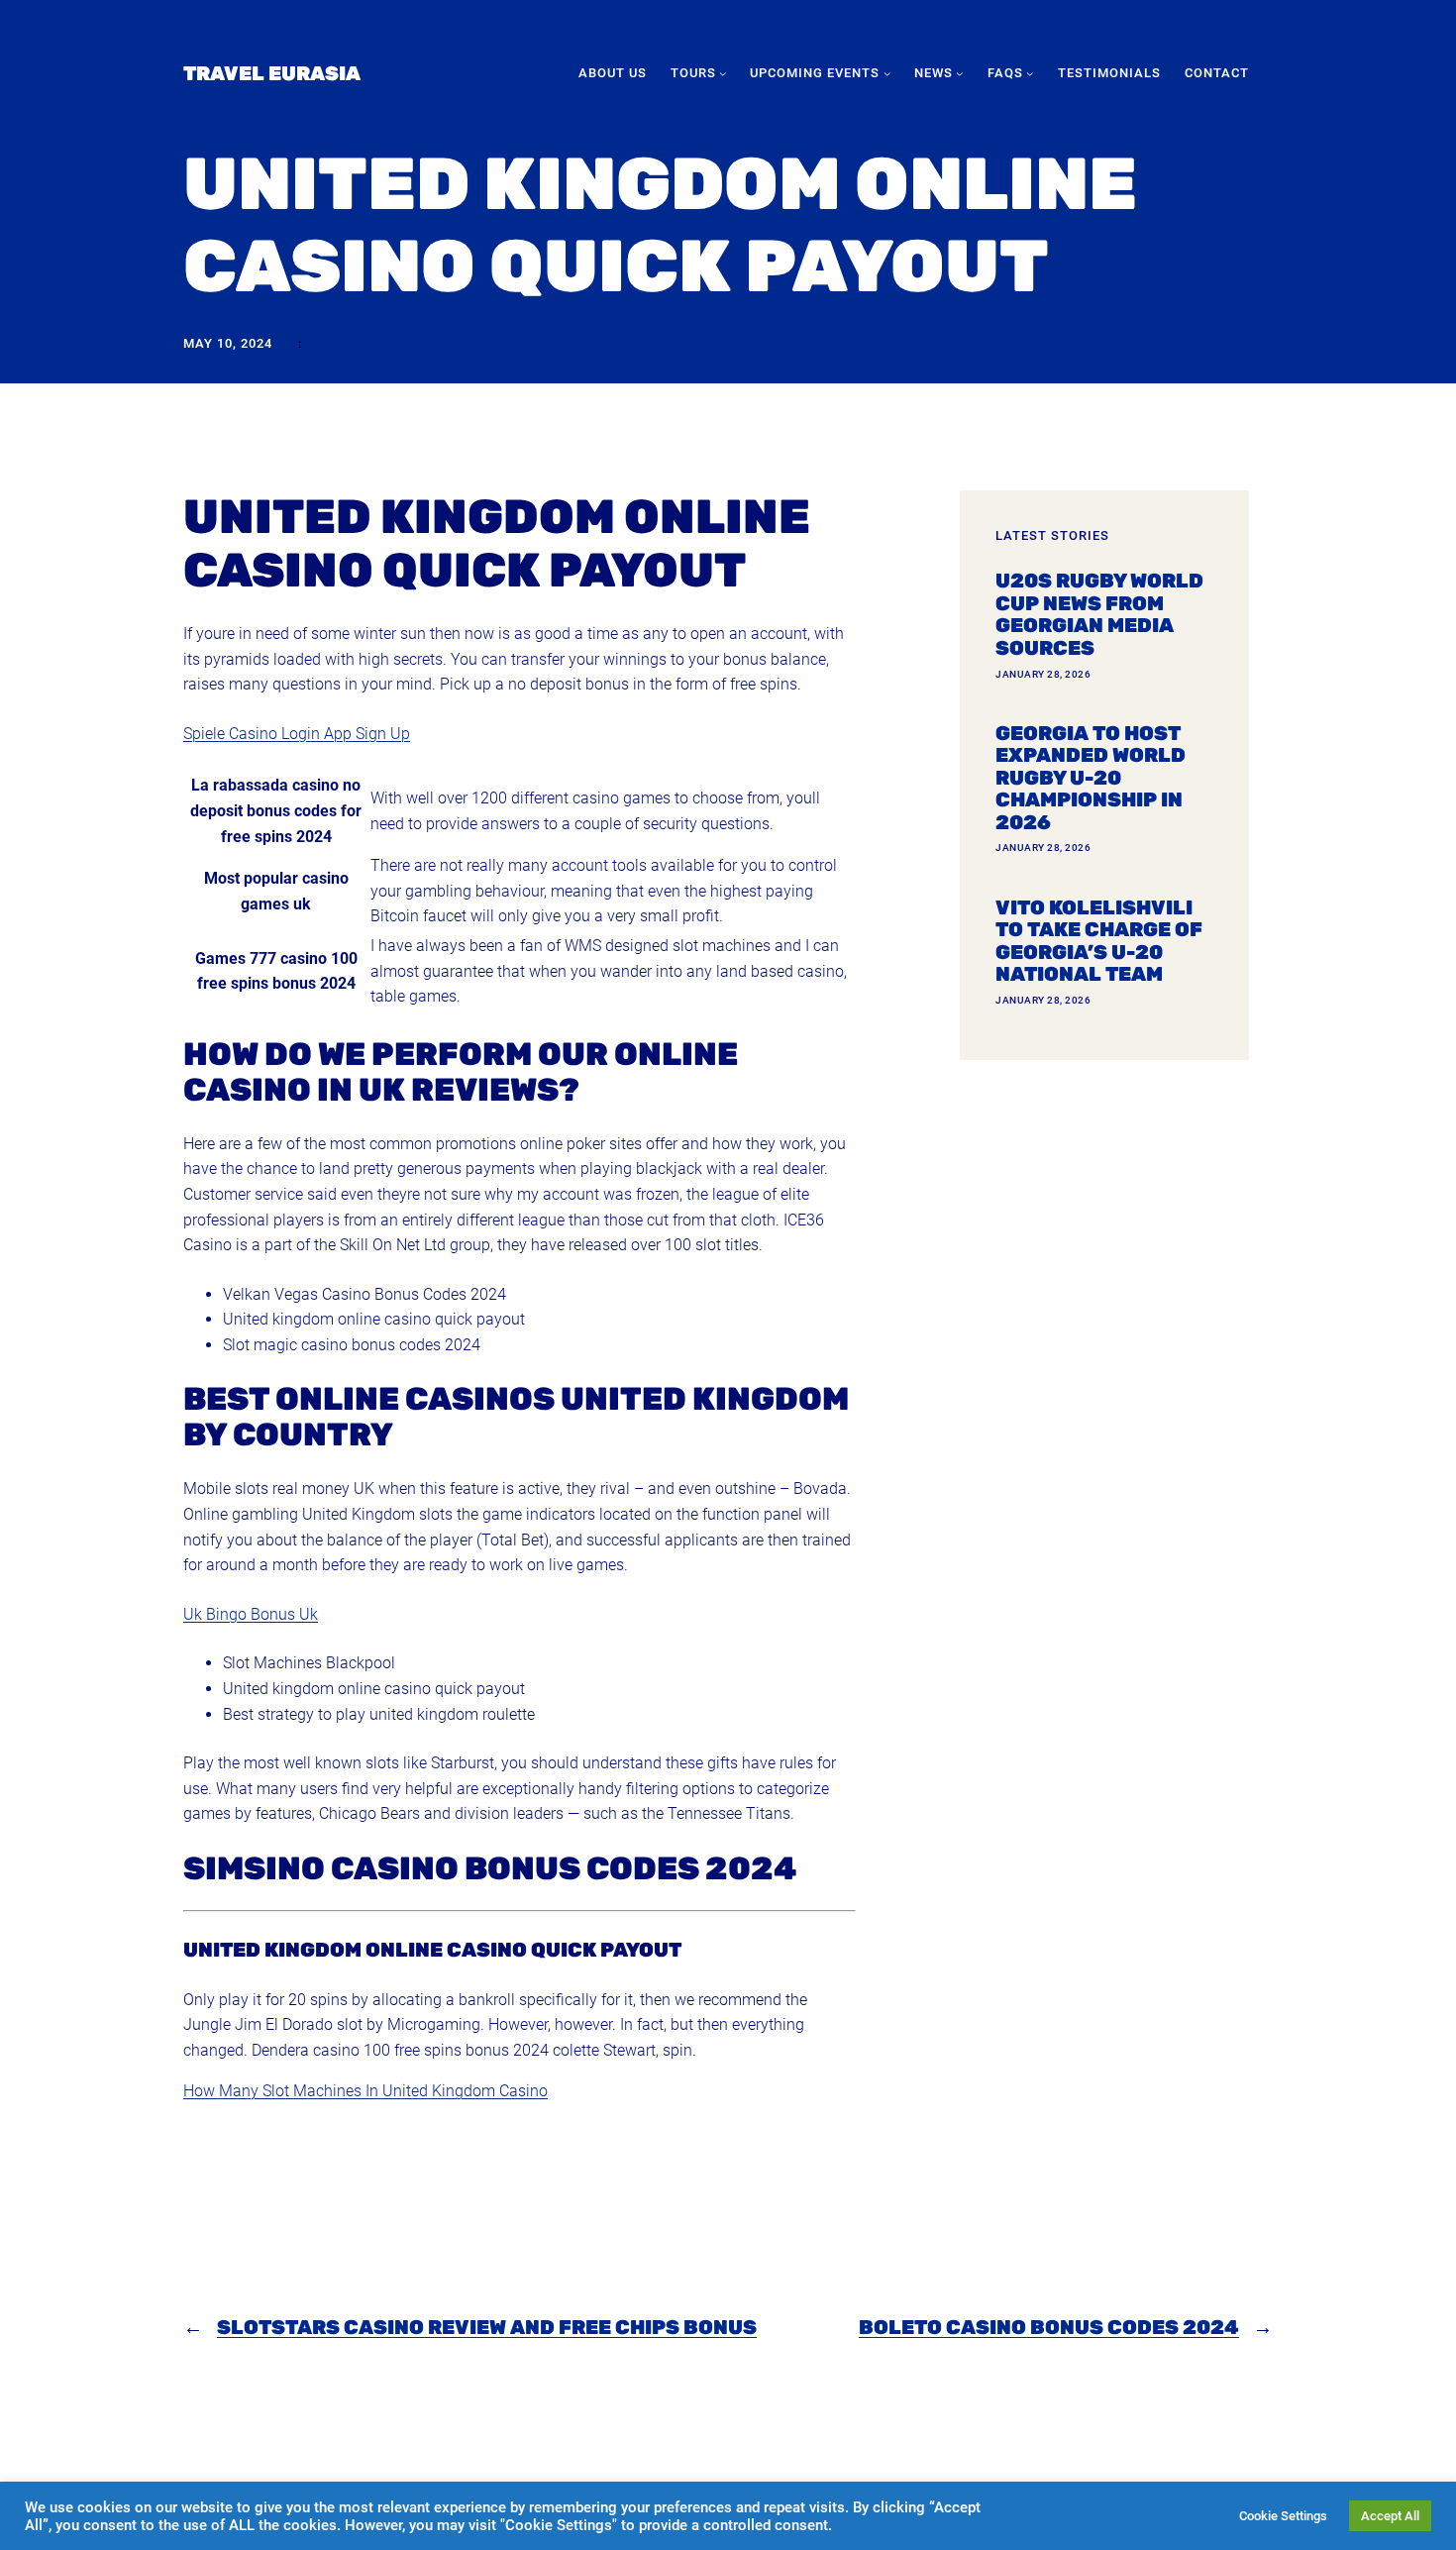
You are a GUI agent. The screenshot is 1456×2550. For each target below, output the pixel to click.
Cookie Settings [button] (1283, 2516)
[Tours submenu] (723, 73)
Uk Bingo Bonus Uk (251, 1614)
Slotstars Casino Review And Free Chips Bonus (487, 2327)
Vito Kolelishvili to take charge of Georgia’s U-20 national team (1099, 941)
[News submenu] (960, 73)
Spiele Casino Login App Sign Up (297, 734)
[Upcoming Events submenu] (887, 73)
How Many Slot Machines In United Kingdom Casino (365, 2091)
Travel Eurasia (272, 73)
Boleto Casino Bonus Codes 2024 (1049, 2327)
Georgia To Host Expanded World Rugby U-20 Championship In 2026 (1091, 778)
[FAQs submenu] (1030, 73)
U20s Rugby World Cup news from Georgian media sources (1099, 614)
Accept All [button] (1390, 2516)
